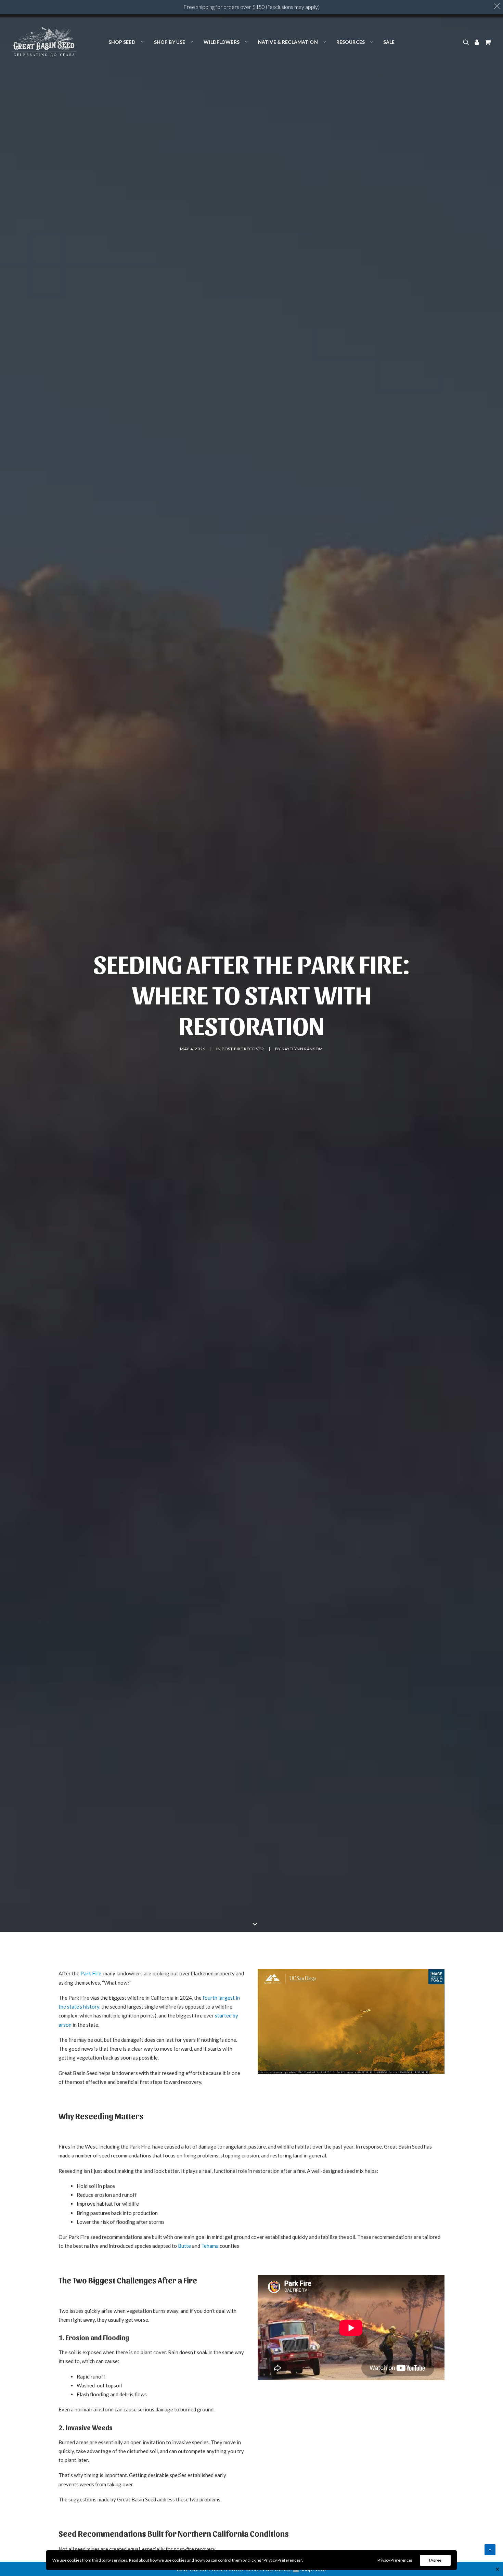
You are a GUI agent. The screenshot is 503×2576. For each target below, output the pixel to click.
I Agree (435, 2560)
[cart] (487, 42)
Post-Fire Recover (243, 1049)
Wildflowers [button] (222, 42)
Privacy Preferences (395, 2560)
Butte (184, 2246)
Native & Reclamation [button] (288, 42)
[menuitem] (126, 42)
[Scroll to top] (490, 2549)
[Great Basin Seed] (44, 42)
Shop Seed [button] (122, 42)
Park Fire (91, 1973)
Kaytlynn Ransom (302, 1049)
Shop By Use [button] (170, 42)
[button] (467, 42)
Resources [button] (351, 42)
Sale (389, 42)
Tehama (210, 2246)
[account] (477, 42)
